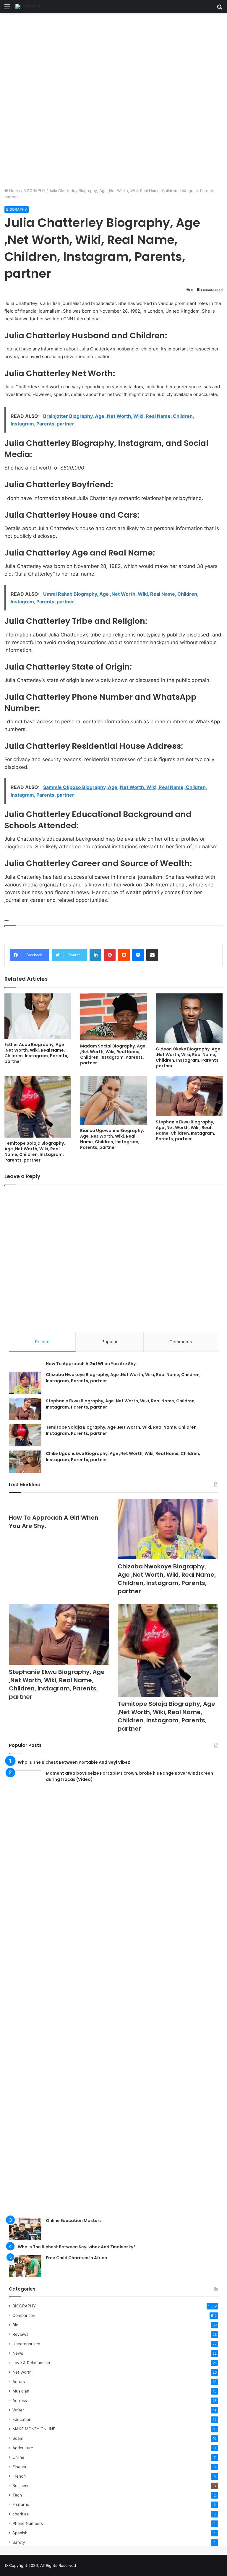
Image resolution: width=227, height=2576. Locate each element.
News (18, 2353)
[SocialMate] (28, 7)
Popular (110, 1342)
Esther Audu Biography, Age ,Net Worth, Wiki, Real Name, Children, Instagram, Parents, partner (36, 1053)
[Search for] (220, 9)
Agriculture (23, 2448)
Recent (42, 1342)
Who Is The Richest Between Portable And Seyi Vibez (74, 1762)
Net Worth (22, 2372)
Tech (17, 2495)
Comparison (24, 2315)
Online (18, 2457)
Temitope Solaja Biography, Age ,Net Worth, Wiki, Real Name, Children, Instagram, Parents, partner (35, 1152)
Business (21, 2486)
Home (14, 191)
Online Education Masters (74, 2221)
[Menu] (7, 9)
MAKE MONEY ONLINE (34, 2429)
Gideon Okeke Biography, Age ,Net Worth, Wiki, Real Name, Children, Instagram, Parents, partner (188, 1057)
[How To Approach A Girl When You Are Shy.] (59, 1505)
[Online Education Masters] (25, 2229)
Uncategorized (26, 2344)
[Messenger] (138, 955)
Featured (21, 2504)
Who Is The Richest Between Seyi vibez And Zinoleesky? (77, 2247)
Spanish (20, 2533)
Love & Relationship (31, 2363)
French (19, 2476)
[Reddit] (124, 955)
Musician (21, 2391)
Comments (181, 1342)
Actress (20, 2400)
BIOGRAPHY (34, 191)
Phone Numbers (28, 2523)
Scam (18, 2438)
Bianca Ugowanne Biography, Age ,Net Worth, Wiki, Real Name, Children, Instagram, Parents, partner (112, 1139)
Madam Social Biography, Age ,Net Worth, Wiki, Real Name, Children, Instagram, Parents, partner (113, 1054)
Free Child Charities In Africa (77, 2258)
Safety (19, 2542)
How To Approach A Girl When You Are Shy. (91, 1364)
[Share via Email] (152, 955)
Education (22, 2419)
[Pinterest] (110, 955)
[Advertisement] (113, 57)
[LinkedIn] (95, 955)
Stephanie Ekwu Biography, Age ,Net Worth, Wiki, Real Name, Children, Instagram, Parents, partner (185, 1130)
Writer (18, 2410)
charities (21, 2514)
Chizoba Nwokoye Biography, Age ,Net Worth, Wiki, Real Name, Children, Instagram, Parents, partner (167, 1579)
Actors (19, 2382)
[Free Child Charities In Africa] (25, 2266)
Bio (15, 2325)
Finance (20, 2467)
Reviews (20, 2334)
